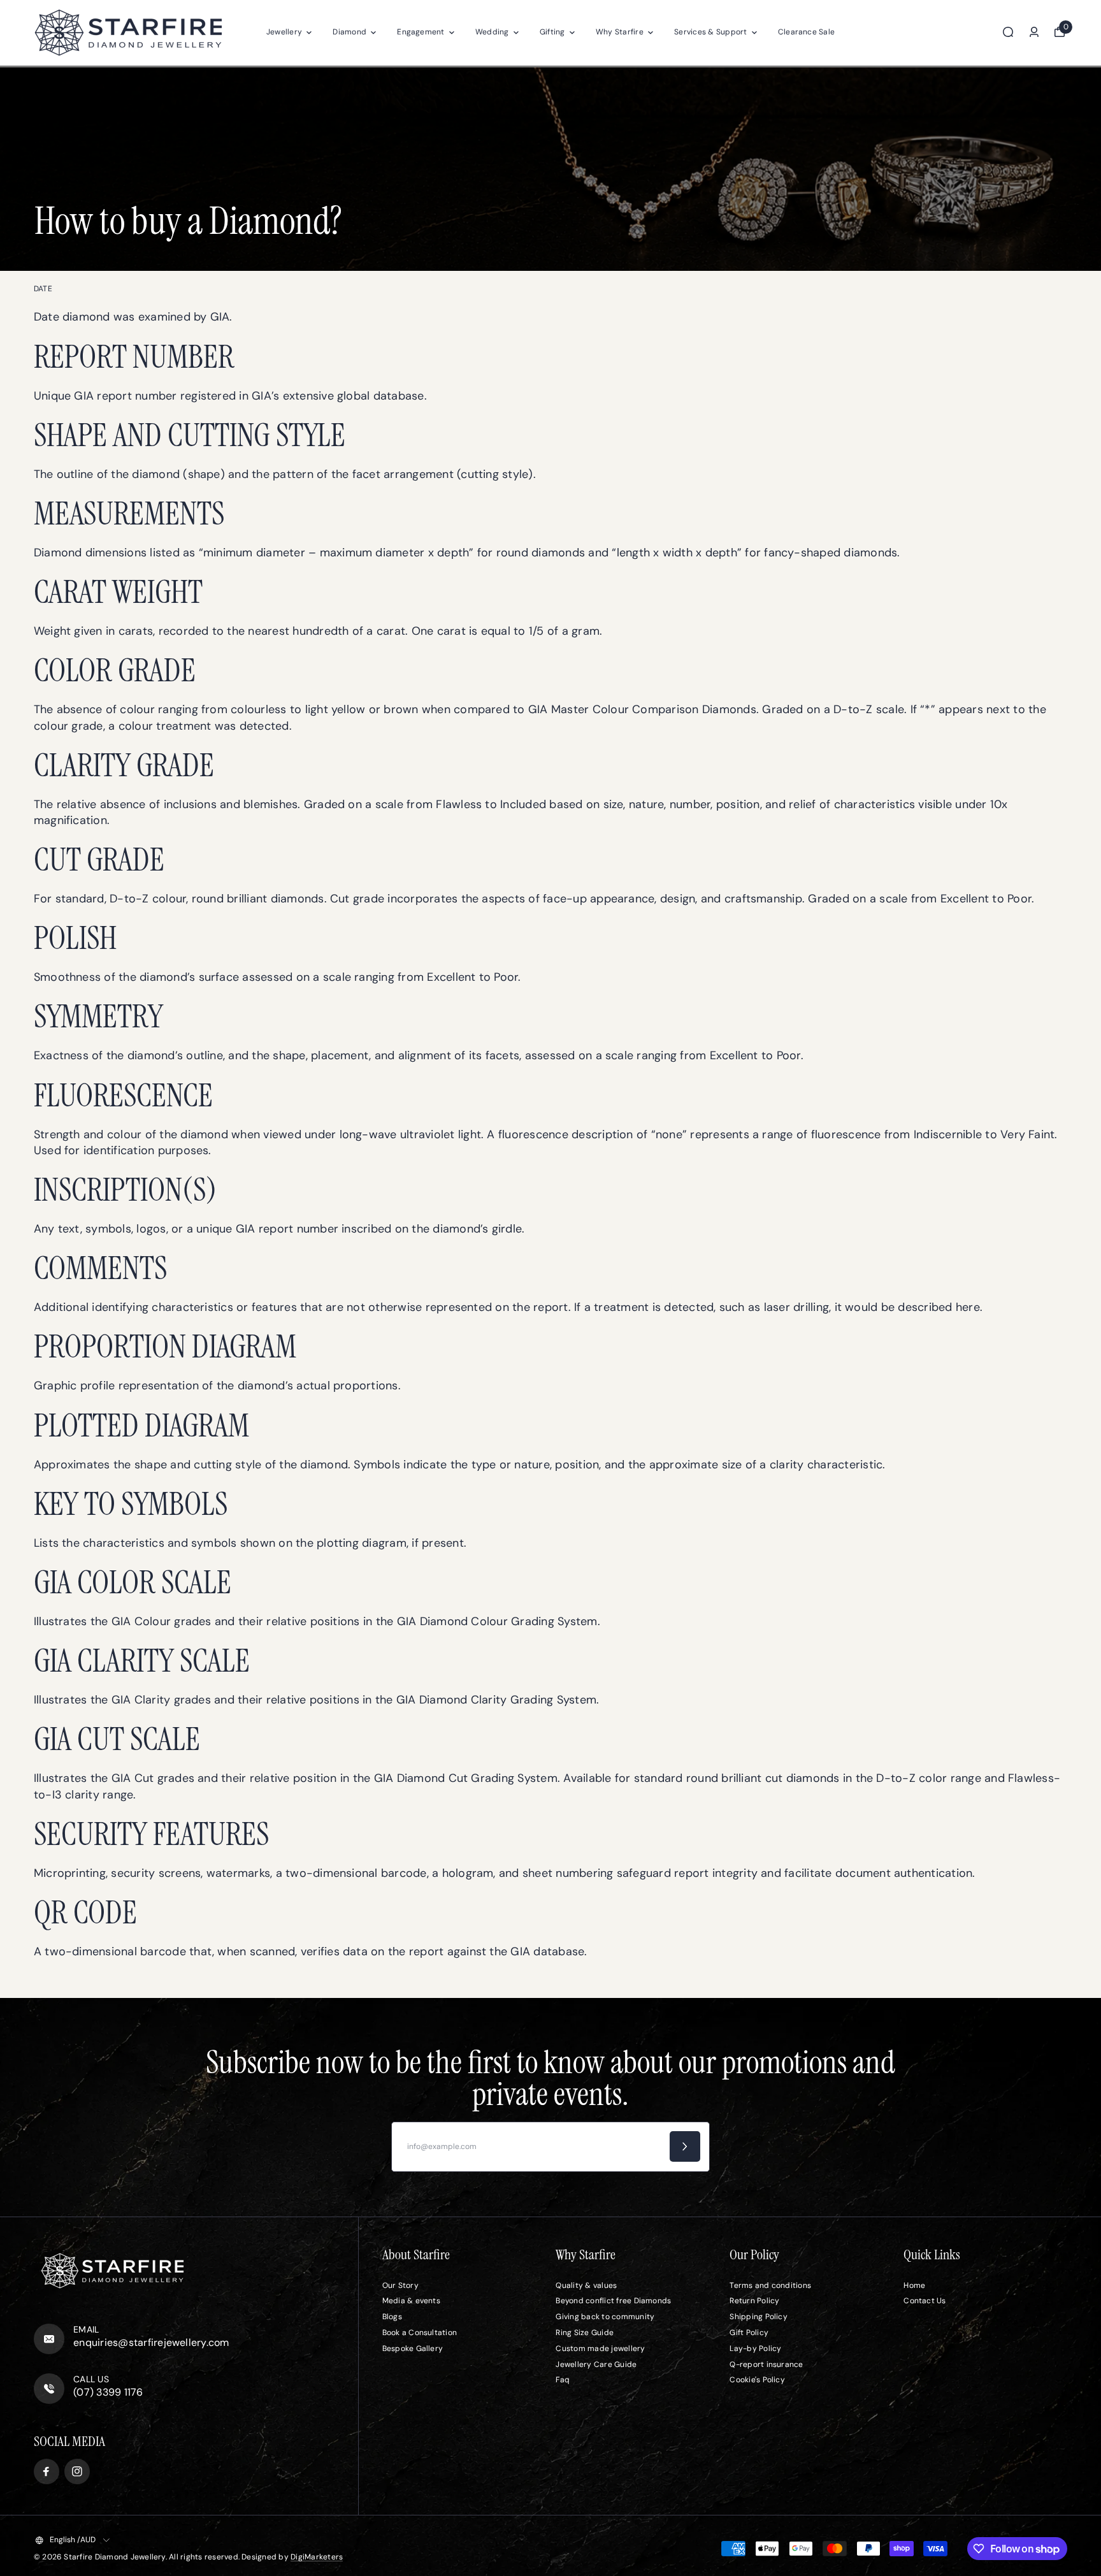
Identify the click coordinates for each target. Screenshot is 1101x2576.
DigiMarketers (317, 2557)
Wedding (492, 32)
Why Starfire (620, 32)
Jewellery (284, 32)
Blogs (392, 2317)
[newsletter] (685, 2146)
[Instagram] (77, 2471)
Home (914, 2285)
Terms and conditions (770, 2285)
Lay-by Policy (755, 2348)
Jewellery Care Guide (596, 2364)
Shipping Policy (759, 2317)
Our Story (400, 2285)
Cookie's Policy (757, 2380)
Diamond (349, 32)
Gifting (552, 32)
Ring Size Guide (585, 2333)
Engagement (421, 32)
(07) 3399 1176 (108, 2392)
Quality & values (586, 2285)
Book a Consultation (420, 2333)
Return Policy (754, 2301)
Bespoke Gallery (413, 2348)
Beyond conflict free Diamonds (613, 2301)
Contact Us (925, 2301)
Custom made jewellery (600, 2348)
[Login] (1034, 32)
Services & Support (710, 32)
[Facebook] (47, 2471)
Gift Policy (749, 2333)
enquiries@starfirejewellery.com (151, 2342)
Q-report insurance (766, 2364)
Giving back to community (605, 2317)
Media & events (411, 2301)
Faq (563, 2380)
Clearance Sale (806, 32)
